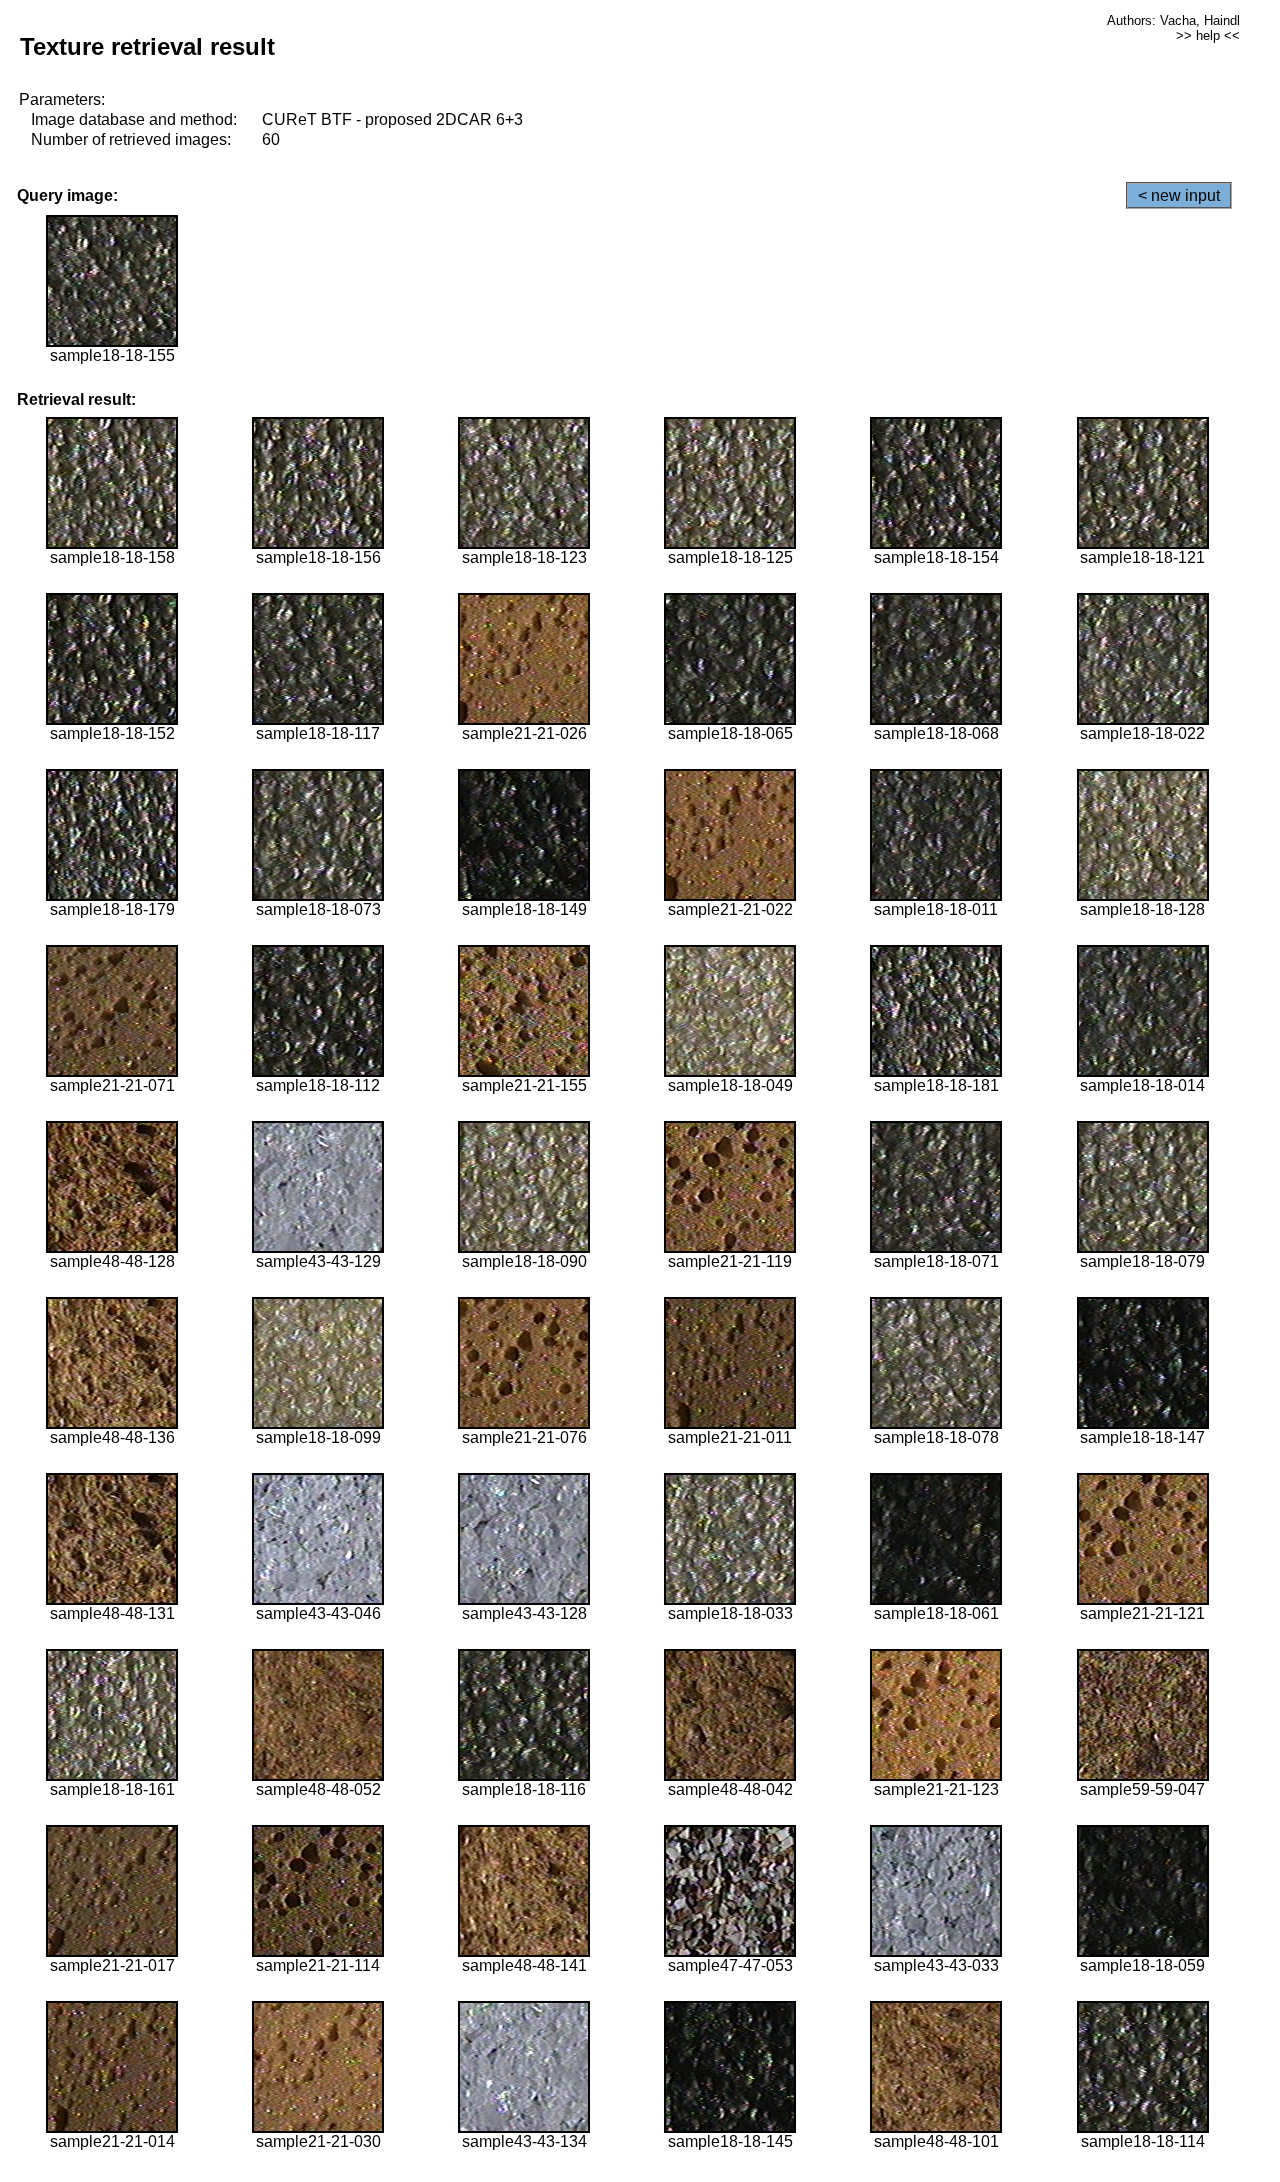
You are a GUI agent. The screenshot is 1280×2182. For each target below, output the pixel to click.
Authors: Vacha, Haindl (1173, 20)
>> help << (1208, 35)
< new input (1179, 195)
